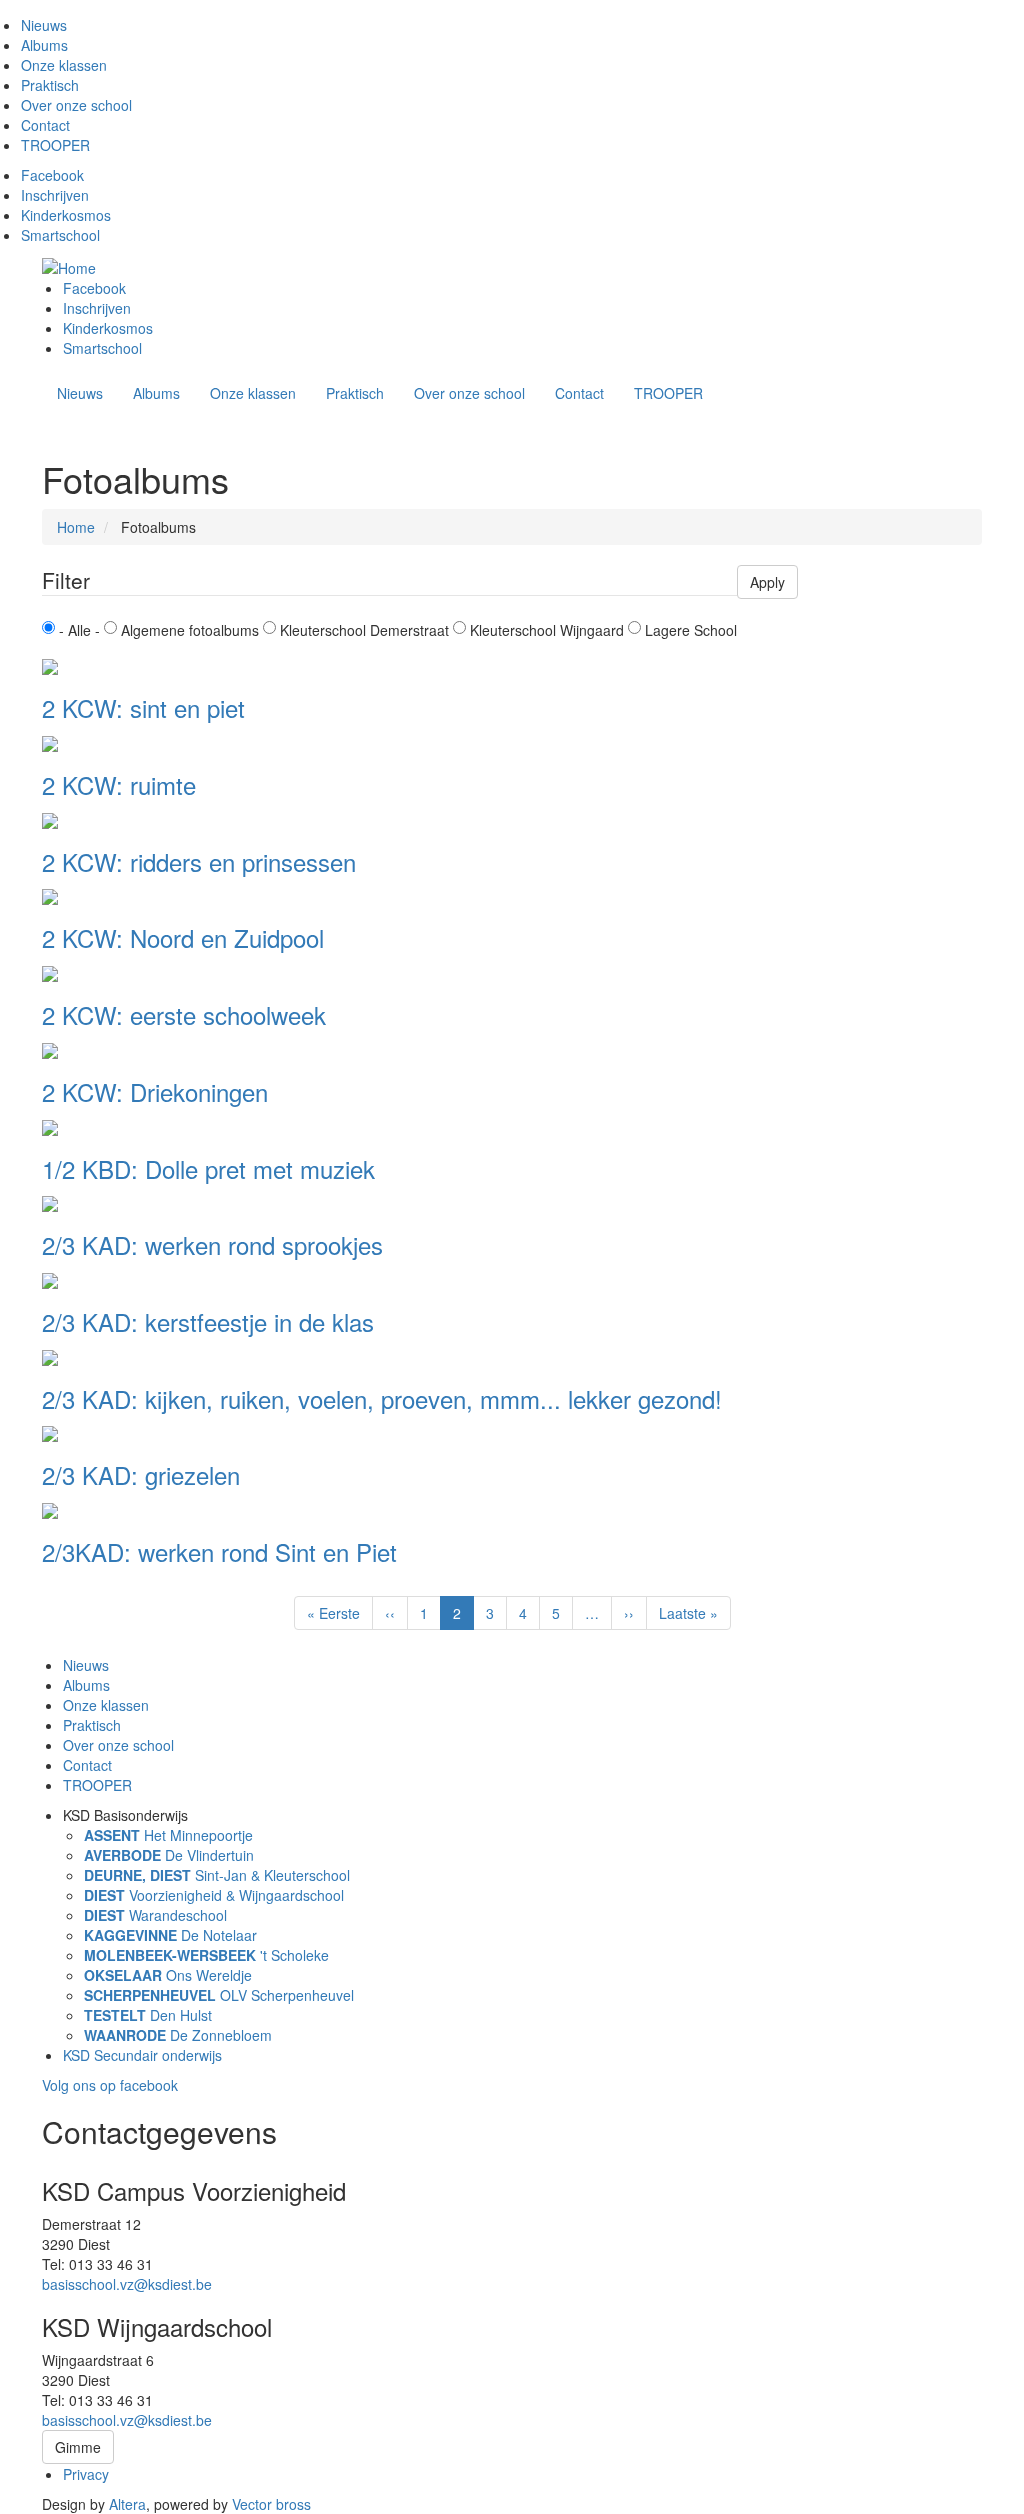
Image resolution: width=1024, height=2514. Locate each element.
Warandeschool (155, 1915)
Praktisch (50, 85)
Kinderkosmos (66, 215)
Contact (45, 125)
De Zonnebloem (178, 2035)
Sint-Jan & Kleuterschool (217, 1875)
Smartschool (60, 235)
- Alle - (79, 630)
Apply (767, 582)
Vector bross (271, 2504)
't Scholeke (206, 1955)
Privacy (86, 2474)
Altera (127, 2504)
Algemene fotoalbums (190, 630)
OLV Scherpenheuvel (219, 1995)
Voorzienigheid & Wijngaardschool (214, 1895)
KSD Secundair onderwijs (142, 2055)
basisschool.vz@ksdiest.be (127, 2284)
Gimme (78, 2447)
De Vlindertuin (169, 1855)
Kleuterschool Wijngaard (547, 630)
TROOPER (55, 145)
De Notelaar (170, 1935)
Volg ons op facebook (110, 2085)
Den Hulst (148, 2015)
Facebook (52, 175)
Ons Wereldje (168, 1975)
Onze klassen (64, 65)
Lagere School (691, 630)
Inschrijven (55, 195)
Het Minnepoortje (168, 1835)
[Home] (76, 266)
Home (76, 527)
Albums (44, 45)
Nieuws (44, 25)
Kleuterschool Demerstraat (364, 630)
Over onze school (76, 105)
